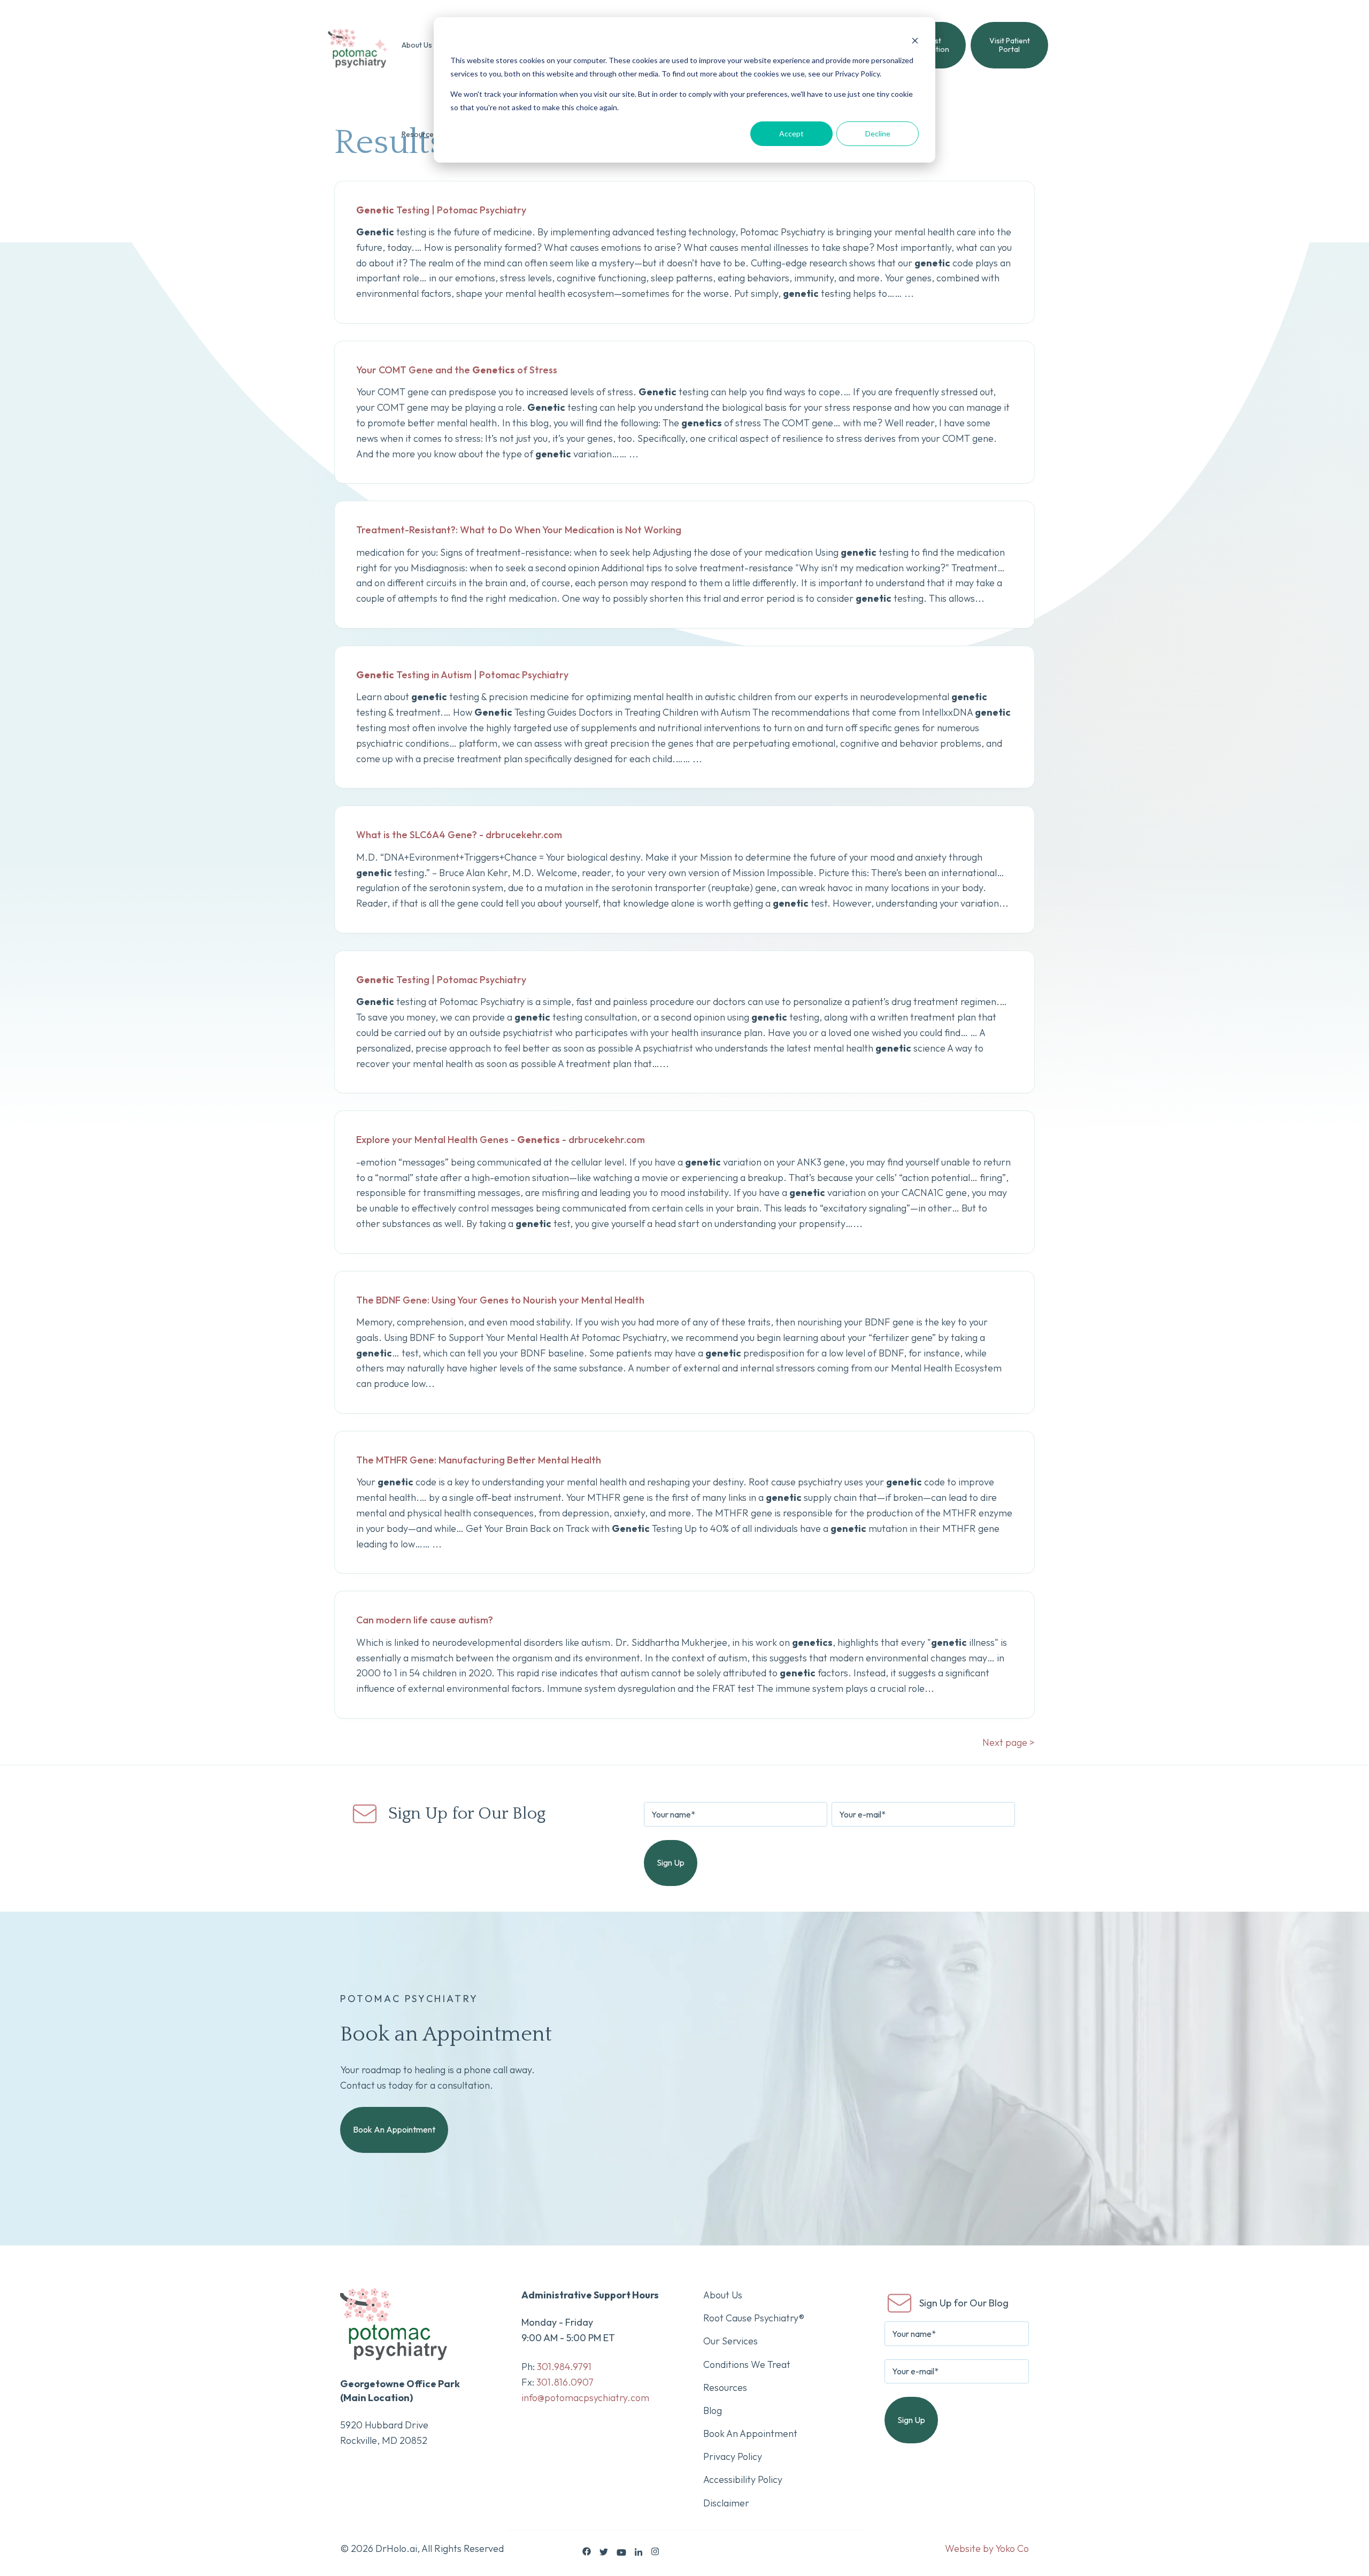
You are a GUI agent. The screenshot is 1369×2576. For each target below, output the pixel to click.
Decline (878, 133)
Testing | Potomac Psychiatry (441, 210)
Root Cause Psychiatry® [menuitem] (754, 2318)
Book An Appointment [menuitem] (750, 2433)
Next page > (1009, 1742)
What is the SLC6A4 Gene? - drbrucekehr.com (459, 835)
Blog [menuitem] (713, 2410)
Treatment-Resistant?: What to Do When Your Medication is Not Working (519, 530)
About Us (417, 45)
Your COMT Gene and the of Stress (457, 370)
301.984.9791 (564, 2367)
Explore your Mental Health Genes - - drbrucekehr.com (501, 1140)
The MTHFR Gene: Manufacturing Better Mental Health (479, 1460)
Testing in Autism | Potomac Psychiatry (462, 675)
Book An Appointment (394, 2129)
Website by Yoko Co (987, 2548)
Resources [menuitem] (725, 2387)
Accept (791, 133)
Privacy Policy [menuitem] (733, 2456)
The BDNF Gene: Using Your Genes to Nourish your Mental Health (500, 1300)
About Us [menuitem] (723, 2295)
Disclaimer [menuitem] (726, 2503)
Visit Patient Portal (1010, 45)
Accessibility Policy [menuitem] (743, 2479)
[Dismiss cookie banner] (915, 40)
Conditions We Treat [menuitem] (747, 2364)
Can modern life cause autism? (425, 1620)
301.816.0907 (565, 2382)
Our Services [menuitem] (730, 2341)
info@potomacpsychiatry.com (585, 2398)
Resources (420, 134)
